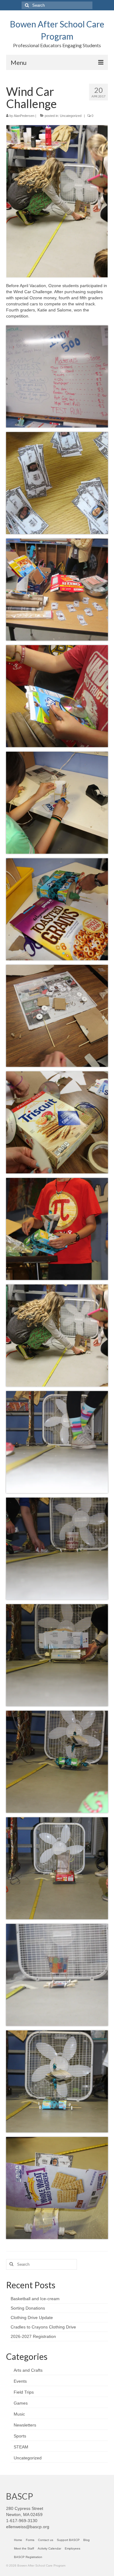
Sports (20, 2436)
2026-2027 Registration (33, 2336)
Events (20, 2381)
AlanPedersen (24, 116)
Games (21, 2403)
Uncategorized (71, 116)
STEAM (21, 2447)
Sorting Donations (28, 2308)
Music (19, 2414)
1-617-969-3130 (22, 2521)
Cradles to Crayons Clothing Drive (43, 2327)
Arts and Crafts (28, 2370)
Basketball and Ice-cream (35, 2299)
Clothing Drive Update (32, 2318)
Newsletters (25, 2425)
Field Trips (24, 2392)
